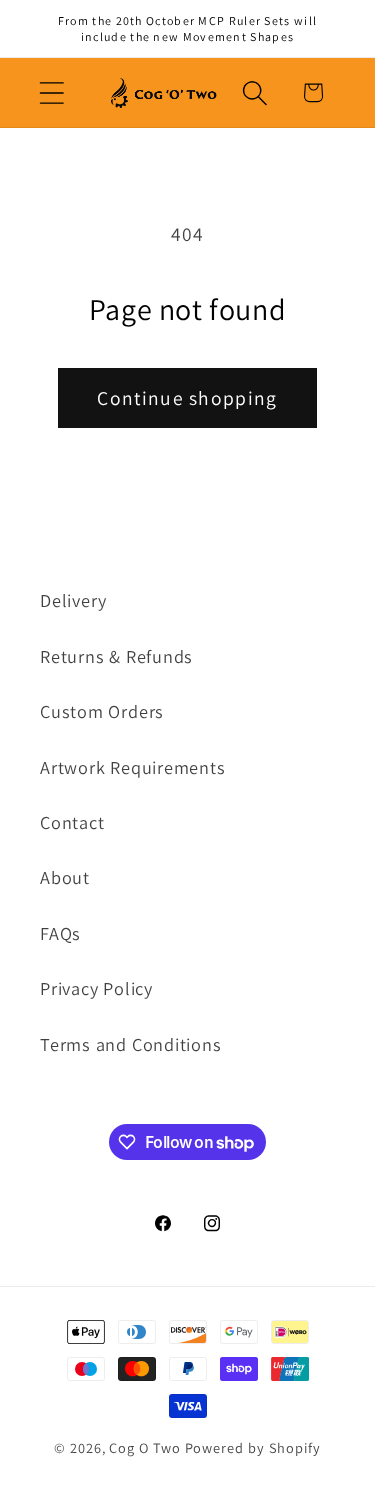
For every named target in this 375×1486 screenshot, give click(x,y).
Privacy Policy (96, 988)
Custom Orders (102, 711)
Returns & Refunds (116, 656)
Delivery (73, 600)
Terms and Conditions (131, 1044)
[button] (51, 92)
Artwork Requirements (133, 767)
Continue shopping (187, 398)
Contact (72, 822)
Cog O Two (144, 1447)
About (65, 877)
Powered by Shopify (253, 1447)
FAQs (60, 933)
